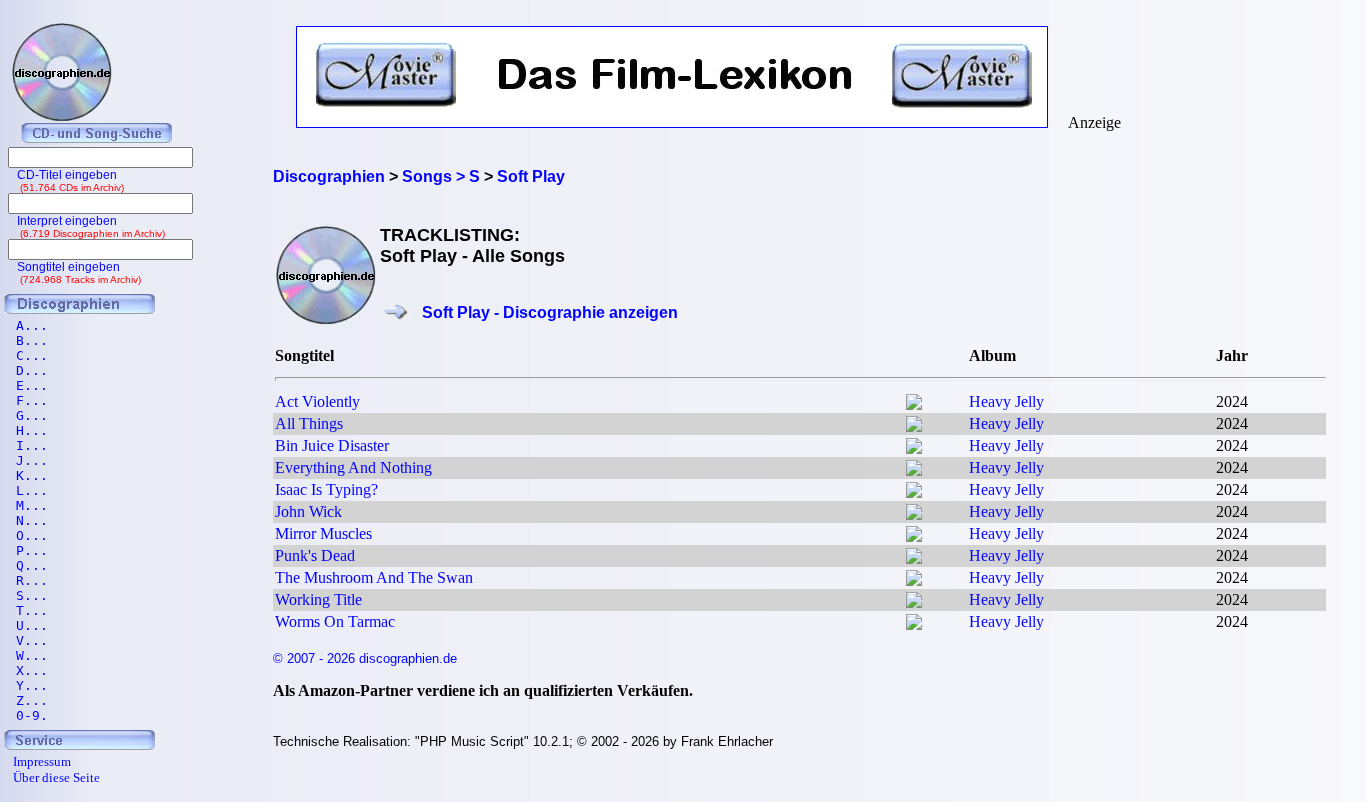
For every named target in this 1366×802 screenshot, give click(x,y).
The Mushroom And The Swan (374, 577)
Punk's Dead (315, 555)
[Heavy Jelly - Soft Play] (914, 404)
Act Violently (317, 401)
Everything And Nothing (353, 467)
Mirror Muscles (323, 533)
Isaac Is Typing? (326, 489)
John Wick (308, 511)
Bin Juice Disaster (332, 445)
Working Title (318, 599)
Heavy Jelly (1006, 401)
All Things (309, 423)
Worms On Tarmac (335, 621)
